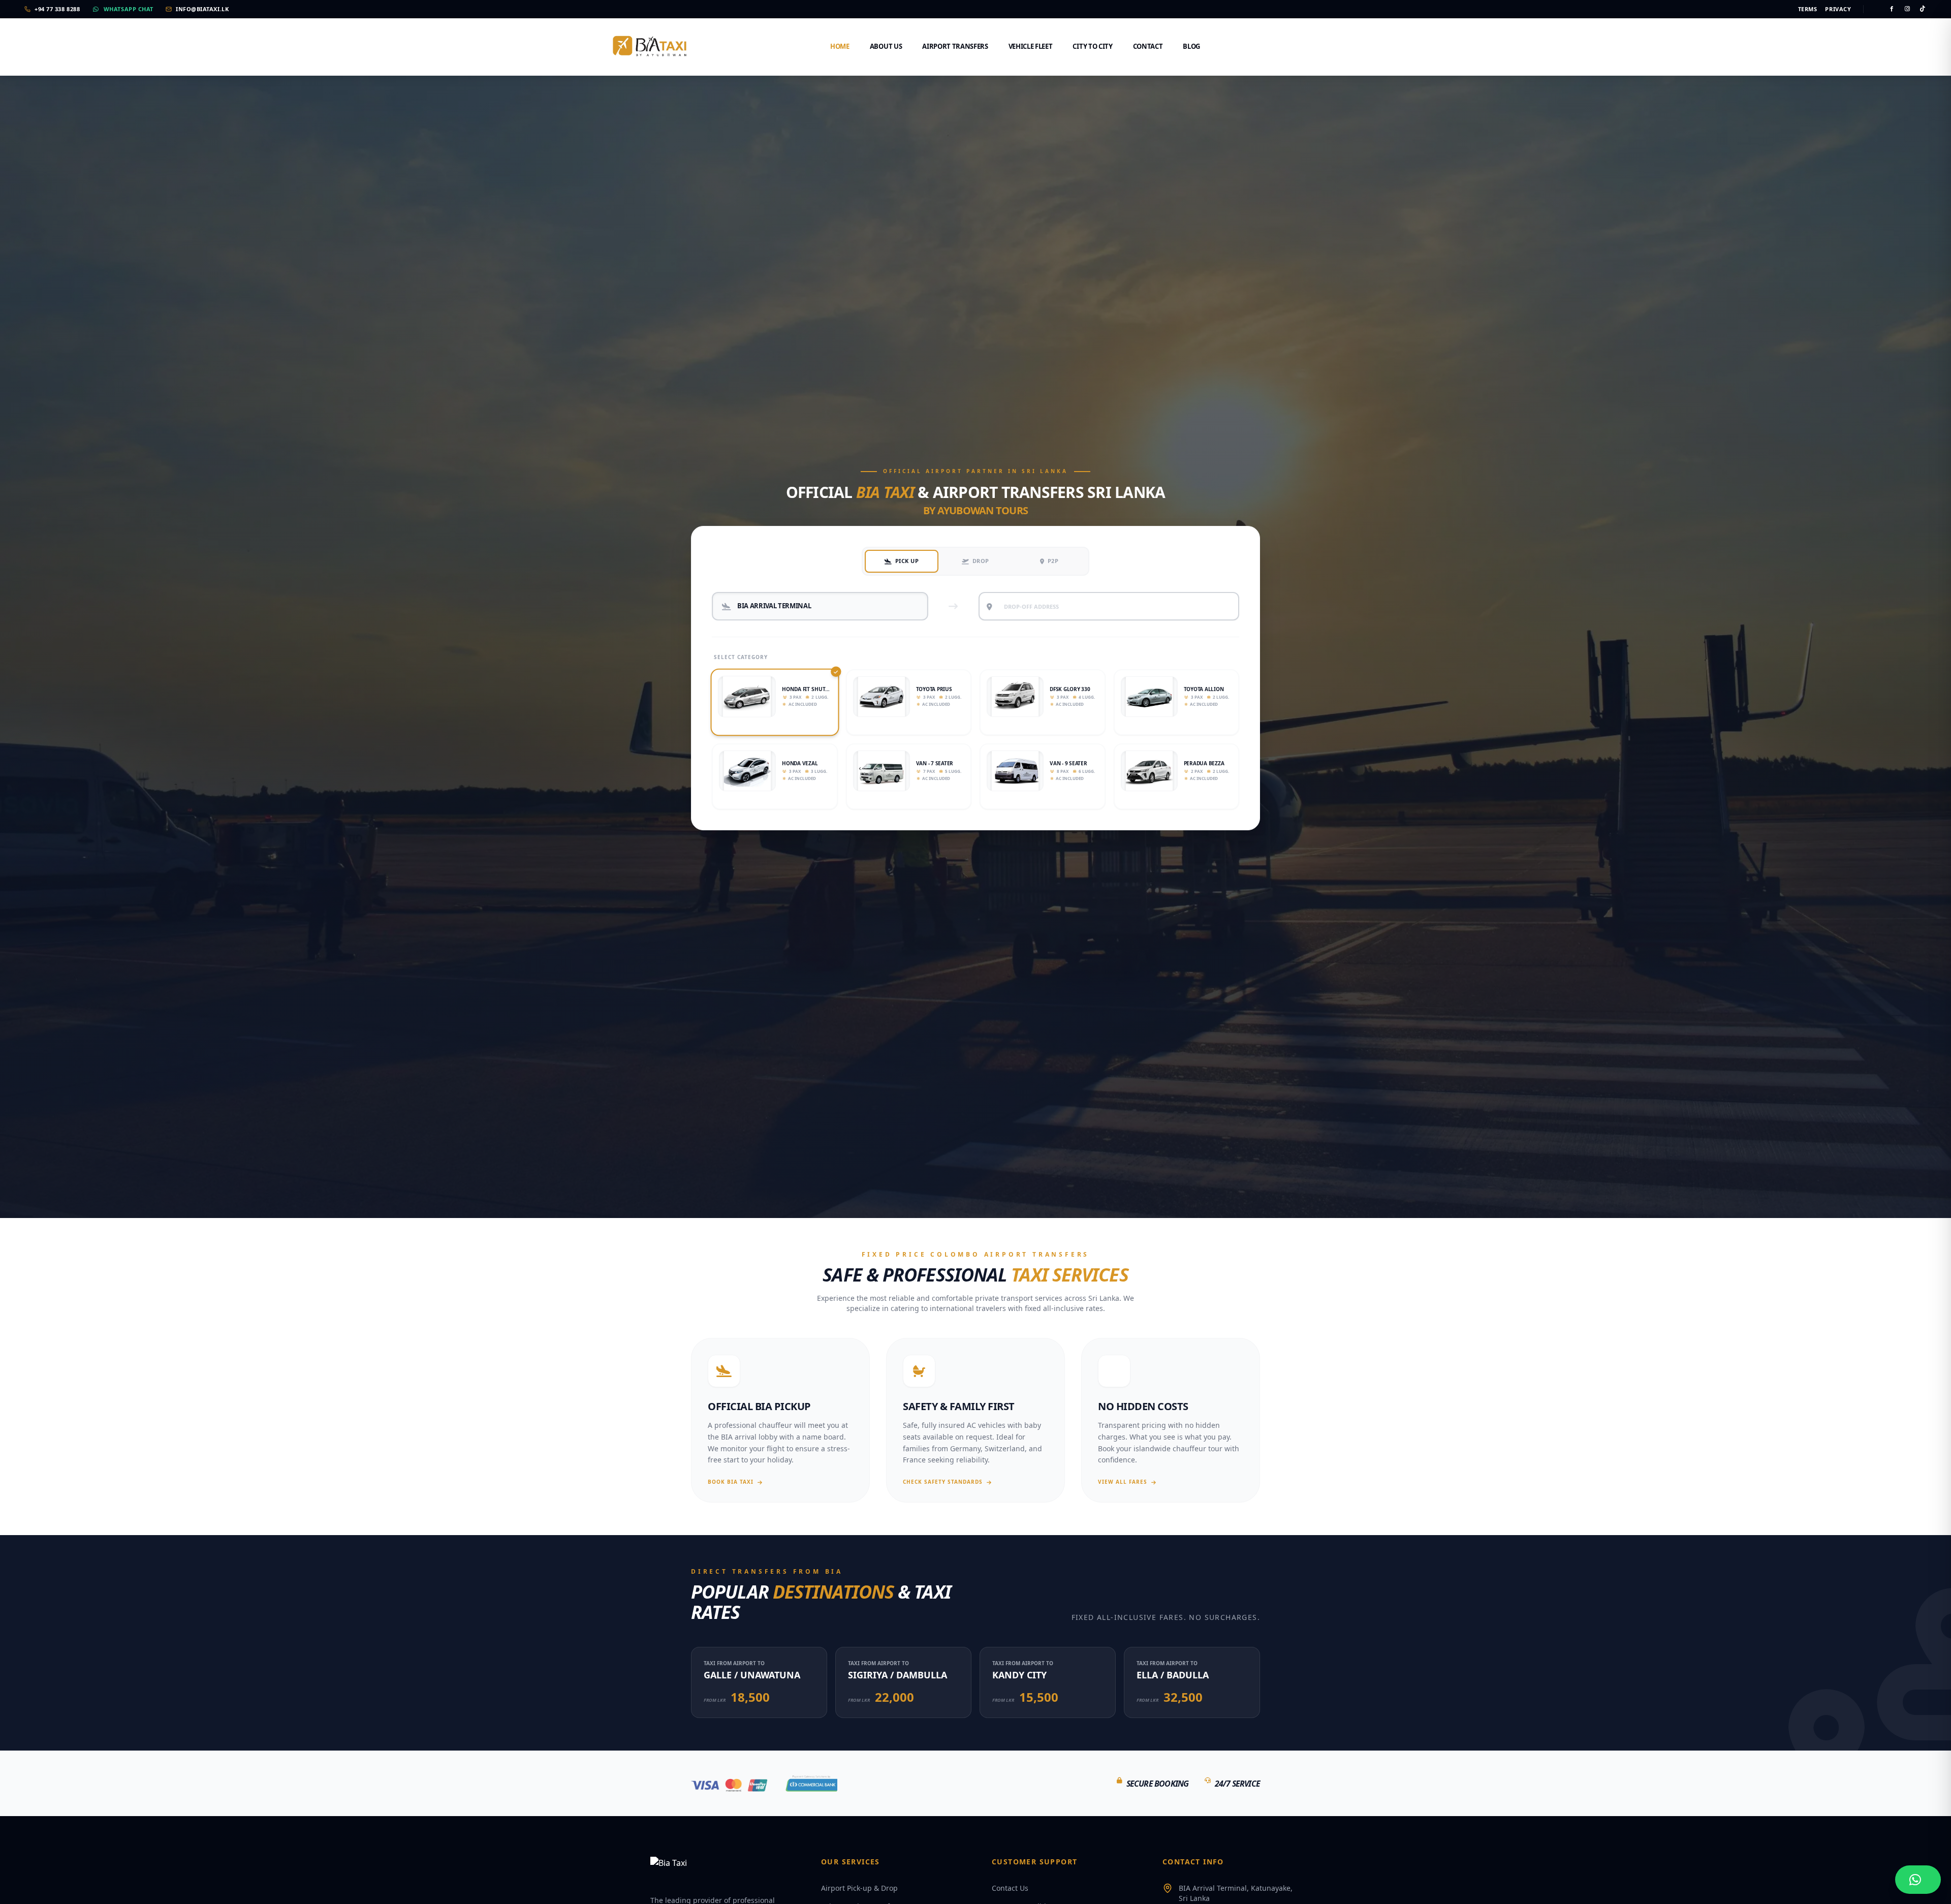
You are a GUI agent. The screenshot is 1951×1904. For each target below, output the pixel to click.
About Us (886, 46)
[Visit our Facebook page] (1892, 9)
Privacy (1838, 9)
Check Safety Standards (943, 1482)
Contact (1148, 46)
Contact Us (1010, 1888)
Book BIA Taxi (731, 1482)
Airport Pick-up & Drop (859, 1888)
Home (840, 46)
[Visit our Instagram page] (1908, 9)
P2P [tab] (1053, 561)
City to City (1092, 46)
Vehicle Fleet (1031, 46)
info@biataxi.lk (202, 9)
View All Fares (1123, 1482)
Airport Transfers (955, 46)
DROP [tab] (981, 561)
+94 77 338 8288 (57, 9)
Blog (1191, 46)
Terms (1808, 9)
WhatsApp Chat (129, 9)
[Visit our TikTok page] (1923, 9)
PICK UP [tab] (907, 561)
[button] (775, 703)
